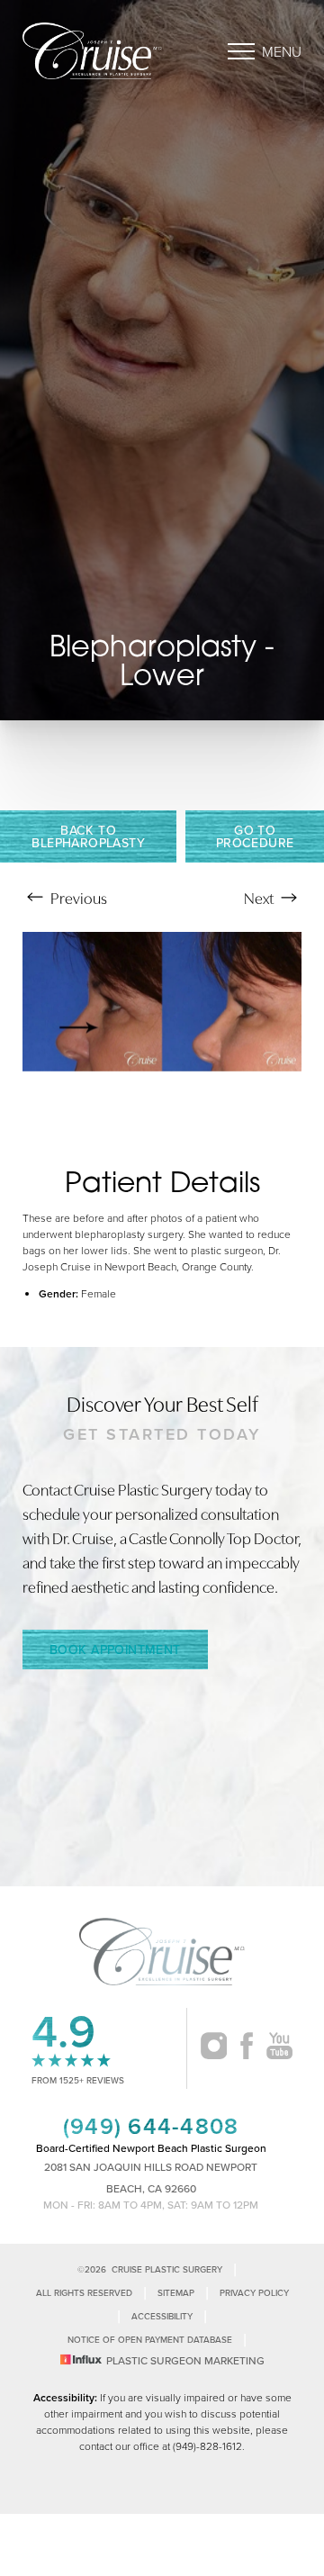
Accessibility (162, 2316)
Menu (282, 51)
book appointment (115, 1650)
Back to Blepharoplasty (88, 836)
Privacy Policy (254, 2293)
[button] (241, 51)
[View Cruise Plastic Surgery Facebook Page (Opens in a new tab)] (247, 2048)
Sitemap (176, 2293)
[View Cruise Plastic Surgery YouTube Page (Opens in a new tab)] (279, 2048)
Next (260, 897)
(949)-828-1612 (207, 2446)
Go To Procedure (255, 836)
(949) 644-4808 (151, 2126)
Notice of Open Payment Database (150, 2340)
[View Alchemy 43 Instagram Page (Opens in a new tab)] (214, 2048)
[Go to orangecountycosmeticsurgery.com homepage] (92, 51)
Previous (77, 897)
